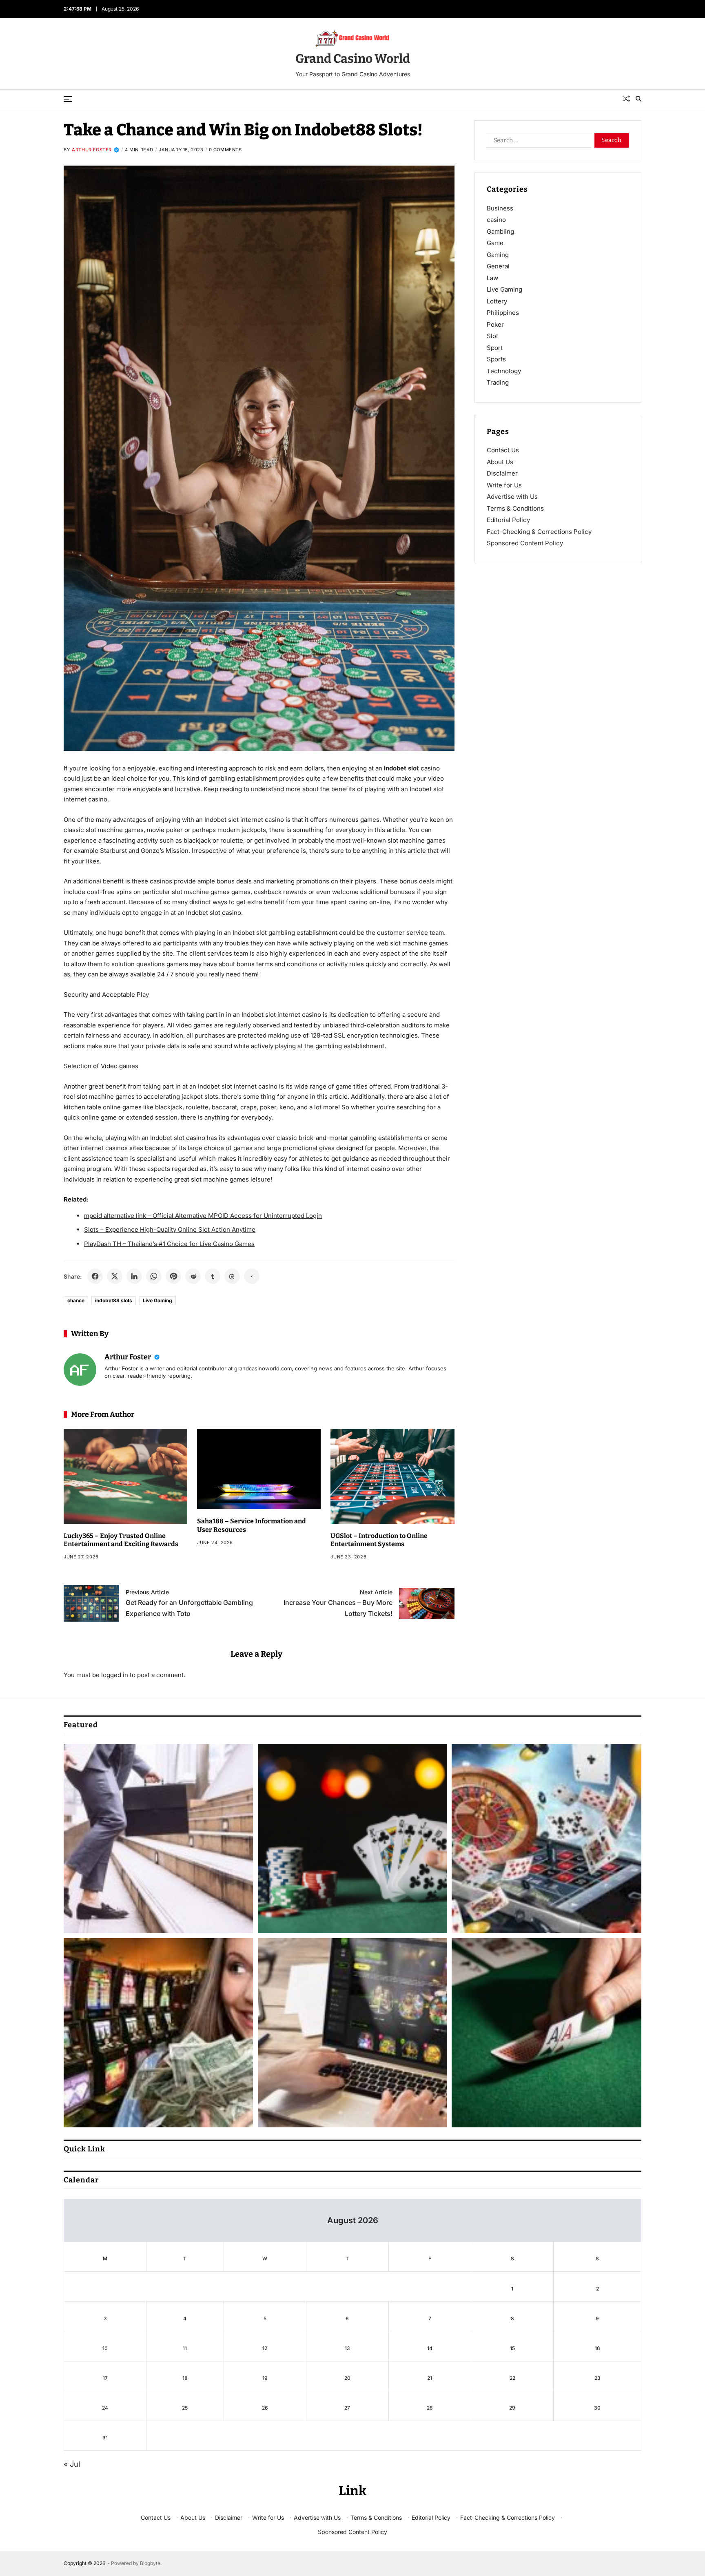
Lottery (497, 301)
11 (185, 2348)
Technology (504, 371)
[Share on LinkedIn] (134, 1276)
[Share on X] (115, 1276)
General (498, 266)
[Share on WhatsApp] (154, 1276)
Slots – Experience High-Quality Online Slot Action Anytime (170, 1229)
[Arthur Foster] (80, 1370)
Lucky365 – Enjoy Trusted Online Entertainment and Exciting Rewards (121, 1540)
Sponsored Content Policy (525, 543)
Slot (492, 336)
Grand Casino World (353, 59)
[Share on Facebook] (95, 1276)
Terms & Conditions (515, 508)
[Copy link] (252, 1276)
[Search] (638, 99)
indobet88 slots (114, 1300)
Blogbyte (150, 2563)
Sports (496, 359)
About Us (500, 462)
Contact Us (503, 450)
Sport (495, 348)
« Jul (72, 2464)
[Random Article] (626, 99)
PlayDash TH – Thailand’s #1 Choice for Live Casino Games (169, 1244)
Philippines (503, 313)
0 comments (225, 150)
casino (496, 220)
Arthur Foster (92, 150)
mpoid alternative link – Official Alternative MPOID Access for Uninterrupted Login (203, 1216)
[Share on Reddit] (193, 1276)
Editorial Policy (508, 520)
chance (76, 1300)
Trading (498, 382)
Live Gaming (157, 1300)
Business (500, 208)
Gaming (498, 255)
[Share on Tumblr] (213, 1276)
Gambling (500, 231)
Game (495, 243)
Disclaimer (502, 473)
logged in (115, 1675)
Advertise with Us (512, 497)
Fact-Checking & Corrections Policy (539, 532)
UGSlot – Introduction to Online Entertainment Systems (379, 1540)
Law (492, 278)
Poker (495, 324)
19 (265, 2378)
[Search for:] (537, 142)
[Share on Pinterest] (173, 1276)
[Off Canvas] (68, 99)
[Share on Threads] (232, 1276)
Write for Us (504, 485)
